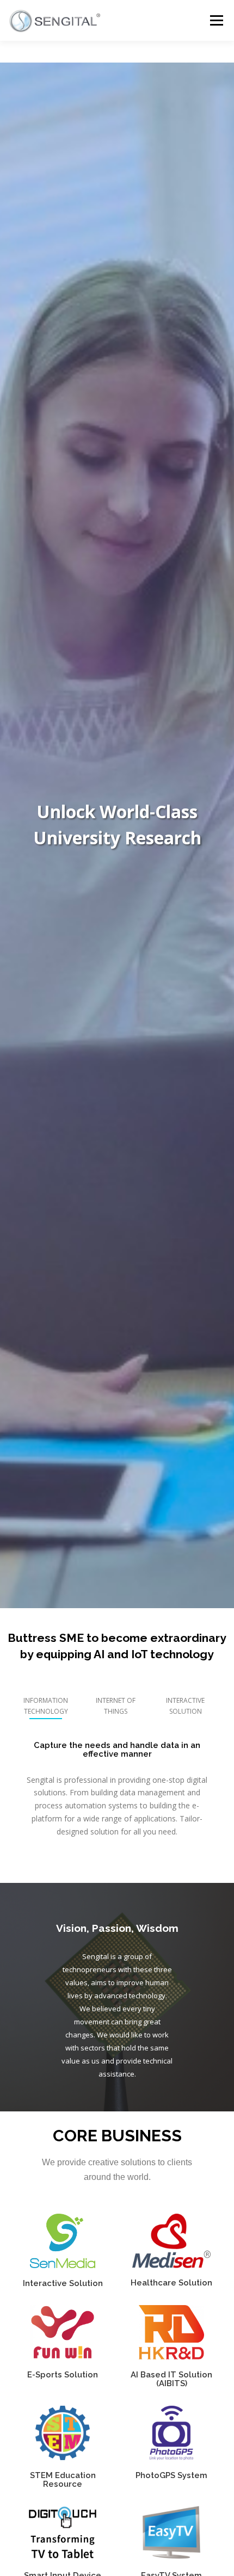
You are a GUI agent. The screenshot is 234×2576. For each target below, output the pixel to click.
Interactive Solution (63, 2283)
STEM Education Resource (63, 2479)
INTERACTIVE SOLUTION (185, 1706)
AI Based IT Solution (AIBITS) (171, 2379)
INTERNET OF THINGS (116, 1706)
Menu (216, 20)
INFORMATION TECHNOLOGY (46, 1706)
